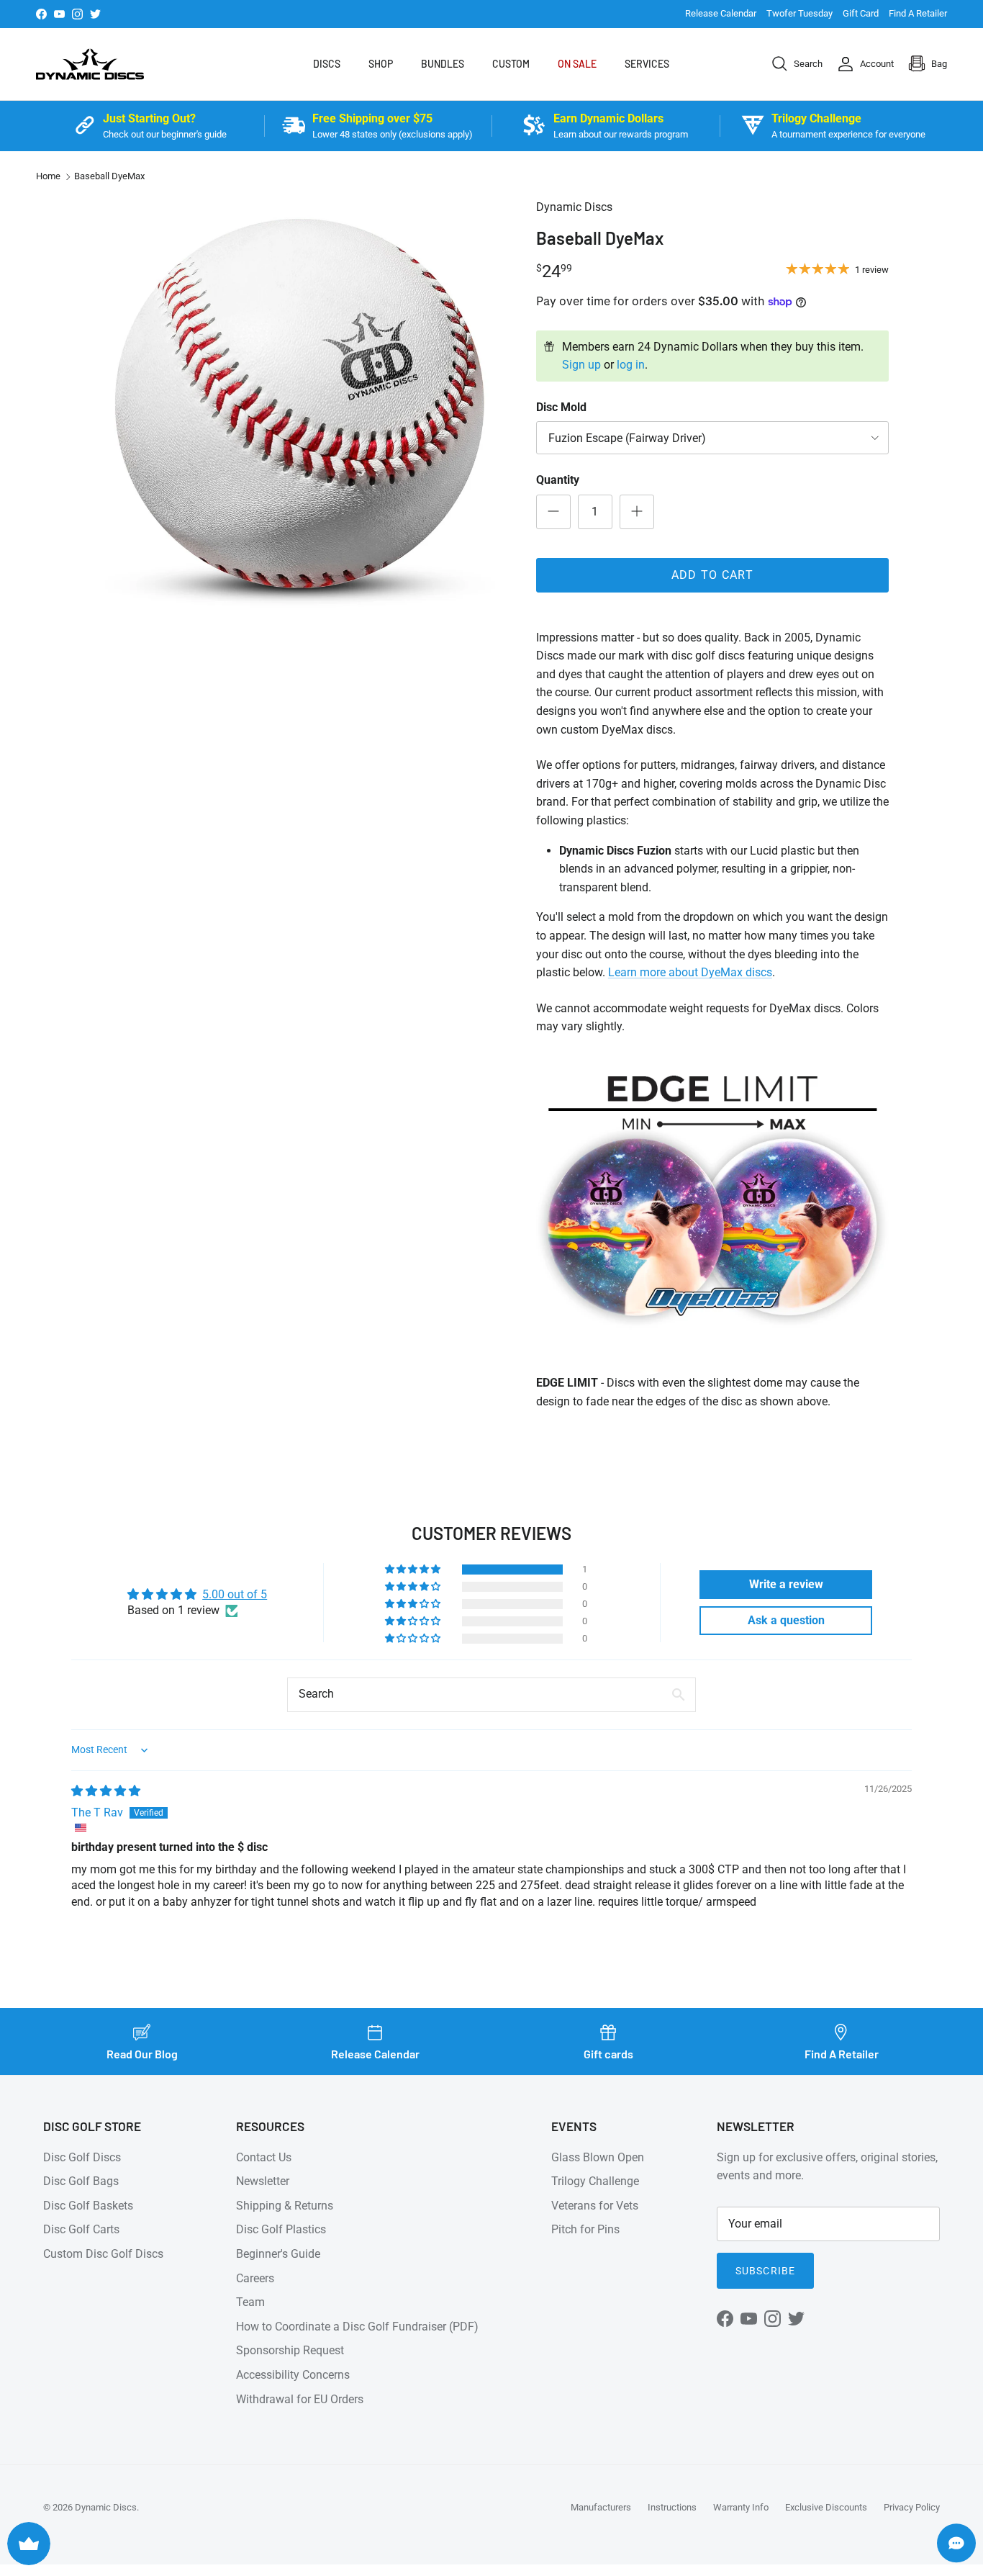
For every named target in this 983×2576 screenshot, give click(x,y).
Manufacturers (601, 2507)
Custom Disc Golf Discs (103, 2254)
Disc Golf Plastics (281, 2229)
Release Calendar (721, 13)
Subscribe (765, 2271)
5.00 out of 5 (235, 1594)
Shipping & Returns (285, 2206)
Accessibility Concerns (293, 2375)
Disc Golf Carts (81, 2229)
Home (48, 177)
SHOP (381, 64)
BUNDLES (443, 64)
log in (631, 365)
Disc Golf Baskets (88, 2206)
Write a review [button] (786, 1584)
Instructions (672, 2507)
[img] (106, 1791)
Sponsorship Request (290, 2350)
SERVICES (647, 64)
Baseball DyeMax (109, 177)
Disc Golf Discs (82, 2157)
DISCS (327, 64)
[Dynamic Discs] (90, 64)
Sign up (581, 365)
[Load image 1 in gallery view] (299, 403)
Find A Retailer (918, 13)
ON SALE (577, 64)
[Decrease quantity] (553, 512)
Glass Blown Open (598, 2157)
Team (250, 2302)
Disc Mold (561, 407)
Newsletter (263, 2181)
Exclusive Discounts (826, 2507)
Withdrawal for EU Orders (300, 2399)
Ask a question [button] (786, 1620)
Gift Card (861, 13)
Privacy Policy (912, 2507)
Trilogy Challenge (595, 2181)
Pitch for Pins (585, 2229)
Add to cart (712, 575)
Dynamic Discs (106, 2507)
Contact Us (264, 2157)
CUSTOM (511, 64)
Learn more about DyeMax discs (690, 972)
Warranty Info (741, 2507)
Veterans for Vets (595, 2206)
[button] (414, 1570)
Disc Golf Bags (81, 2181)
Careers (255, 2278)
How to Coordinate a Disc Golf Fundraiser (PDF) (357, 2327)
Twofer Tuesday (799, 13)
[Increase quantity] (637, 512)
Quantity (558, 480)
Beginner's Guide (278, 2254)
